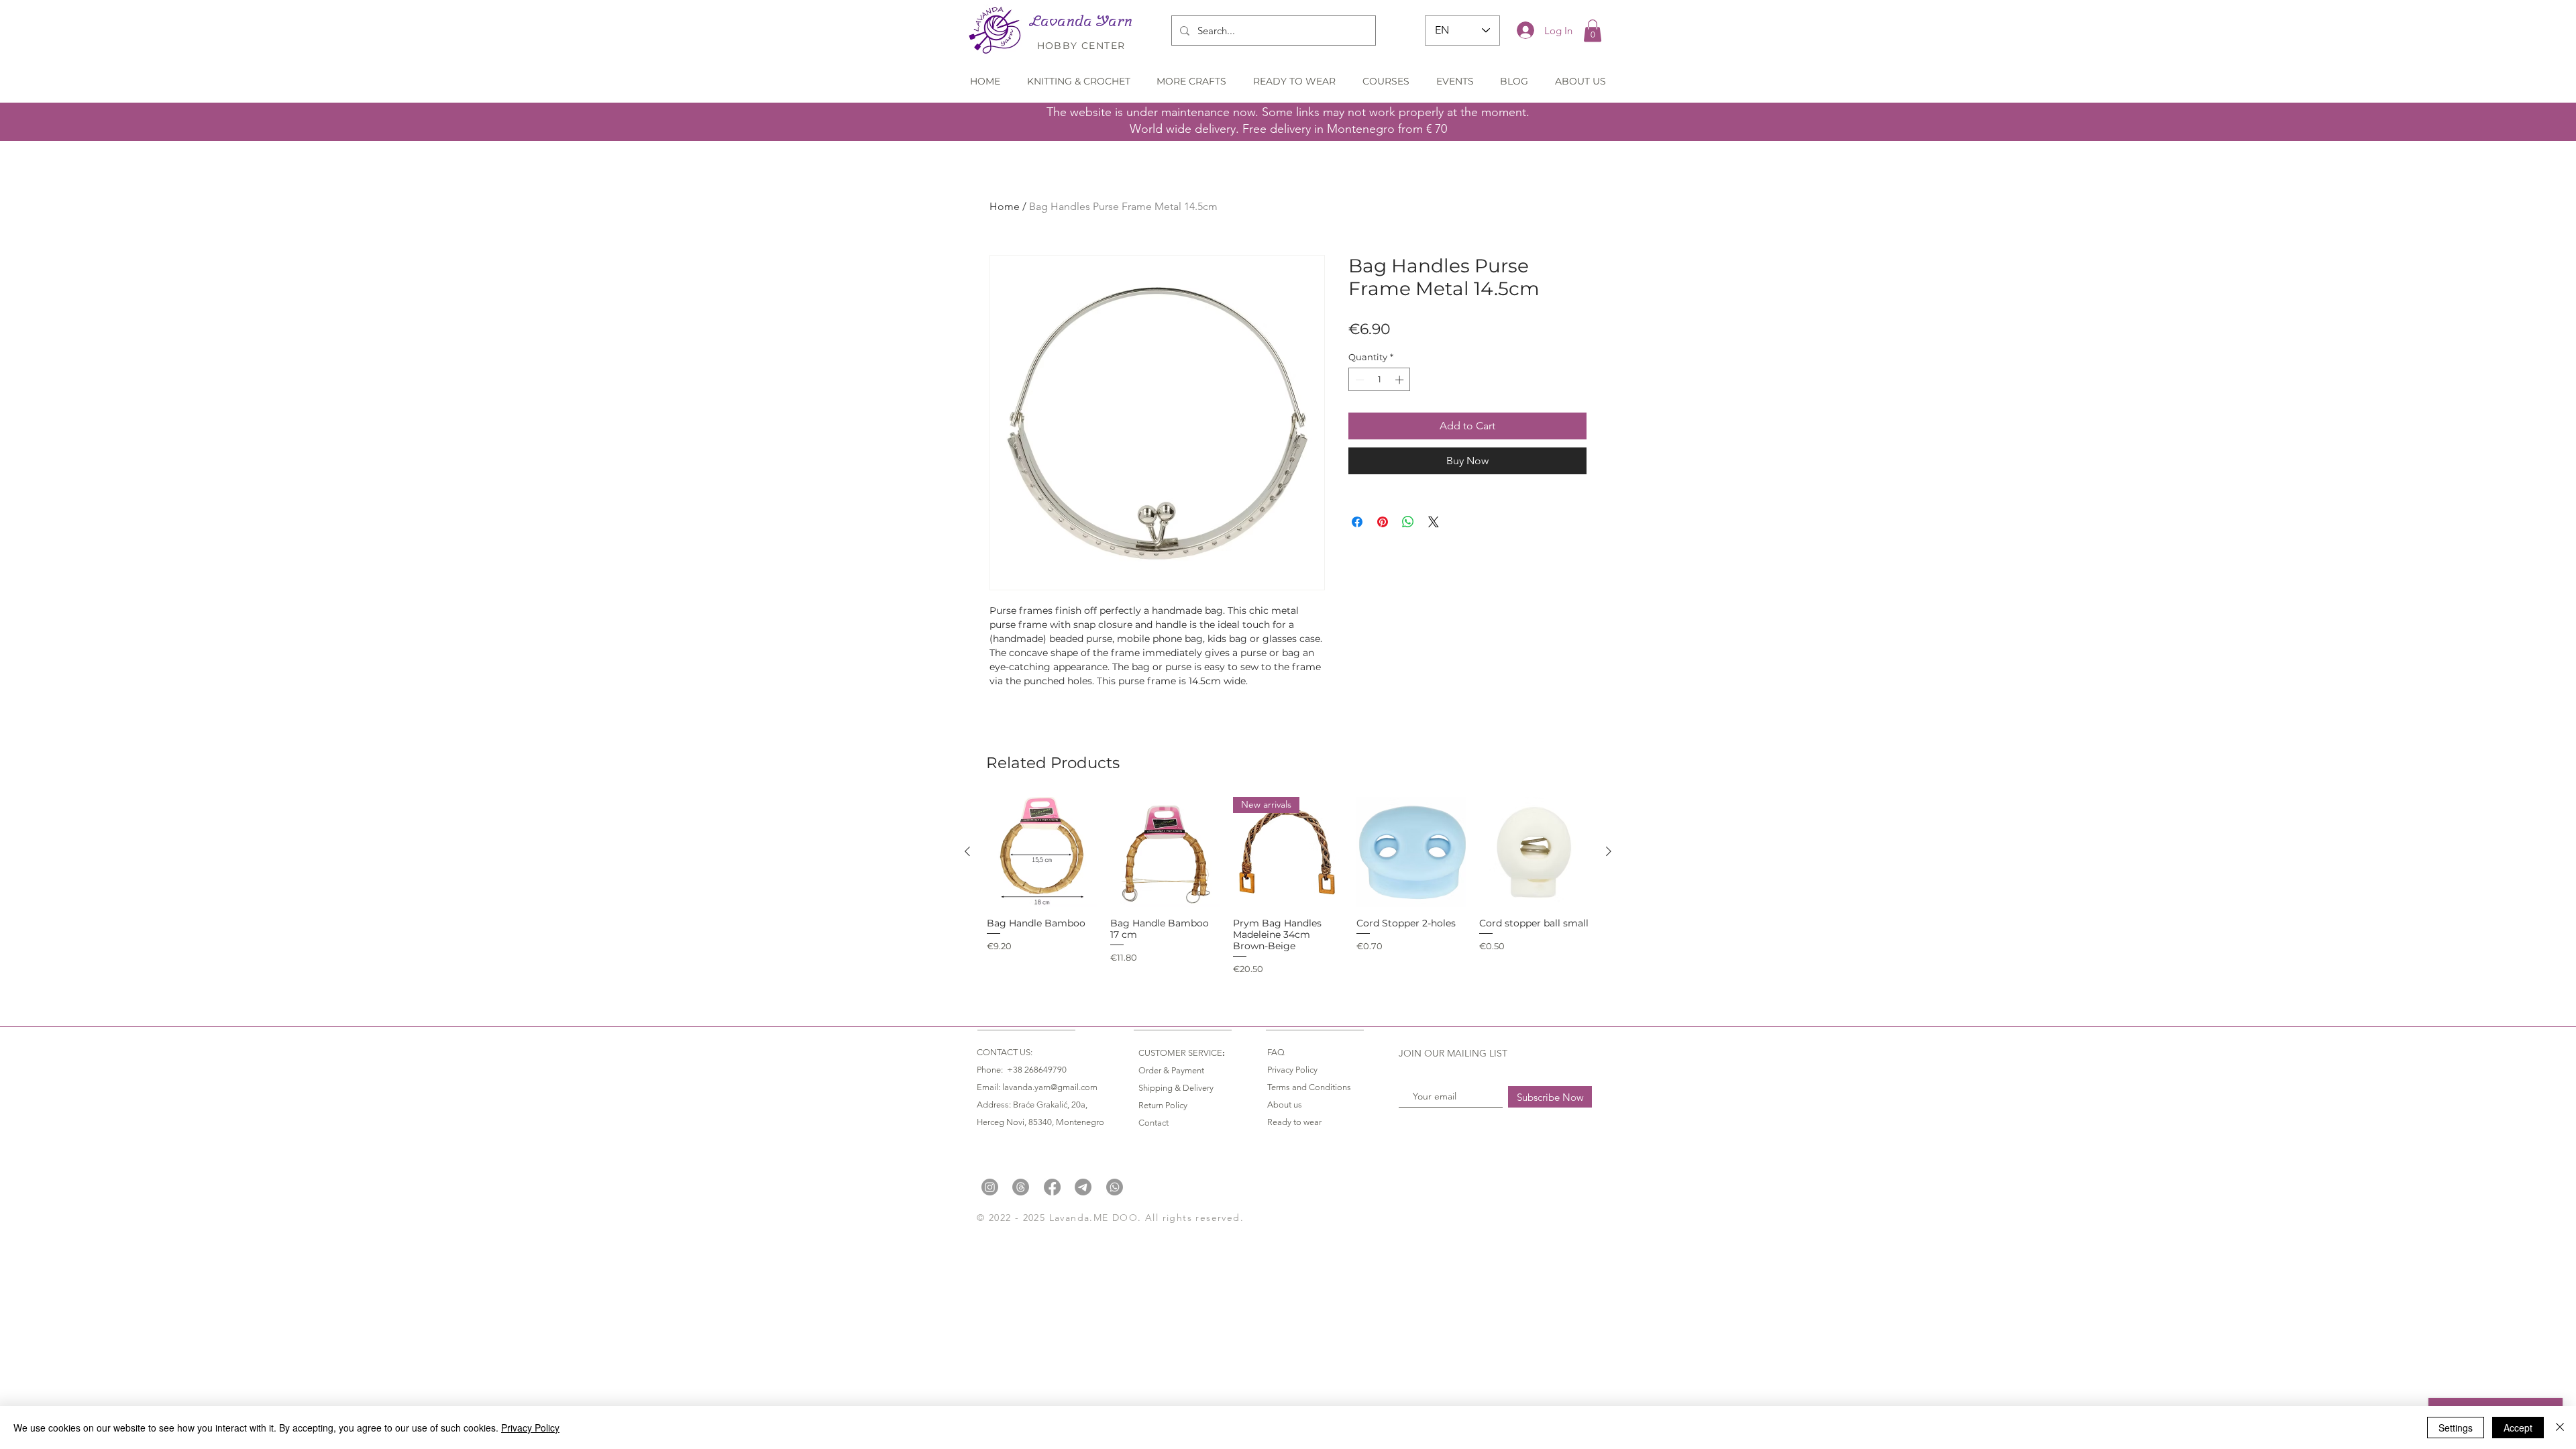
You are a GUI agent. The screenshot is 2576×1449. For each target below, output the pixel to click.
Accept (2518, 1428)
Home (1005, 206)
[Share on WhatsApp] (1408, 522)
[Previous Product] (967, 851)
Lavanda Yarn (1081, 21)
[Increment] (1401, 380)
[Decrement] (1358, 380)
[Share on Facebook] (1357, 522)
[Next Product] (1609, 851)
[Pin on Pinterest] (1383, 522)
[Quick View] (1042, 852)
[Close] (2560, 1428)
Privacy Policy (530, 1428)
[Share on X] (1434, 522)
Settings (2456, 1428)
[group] (1288, 886)
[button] (1593, 31)
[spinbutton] (1380, 380)
